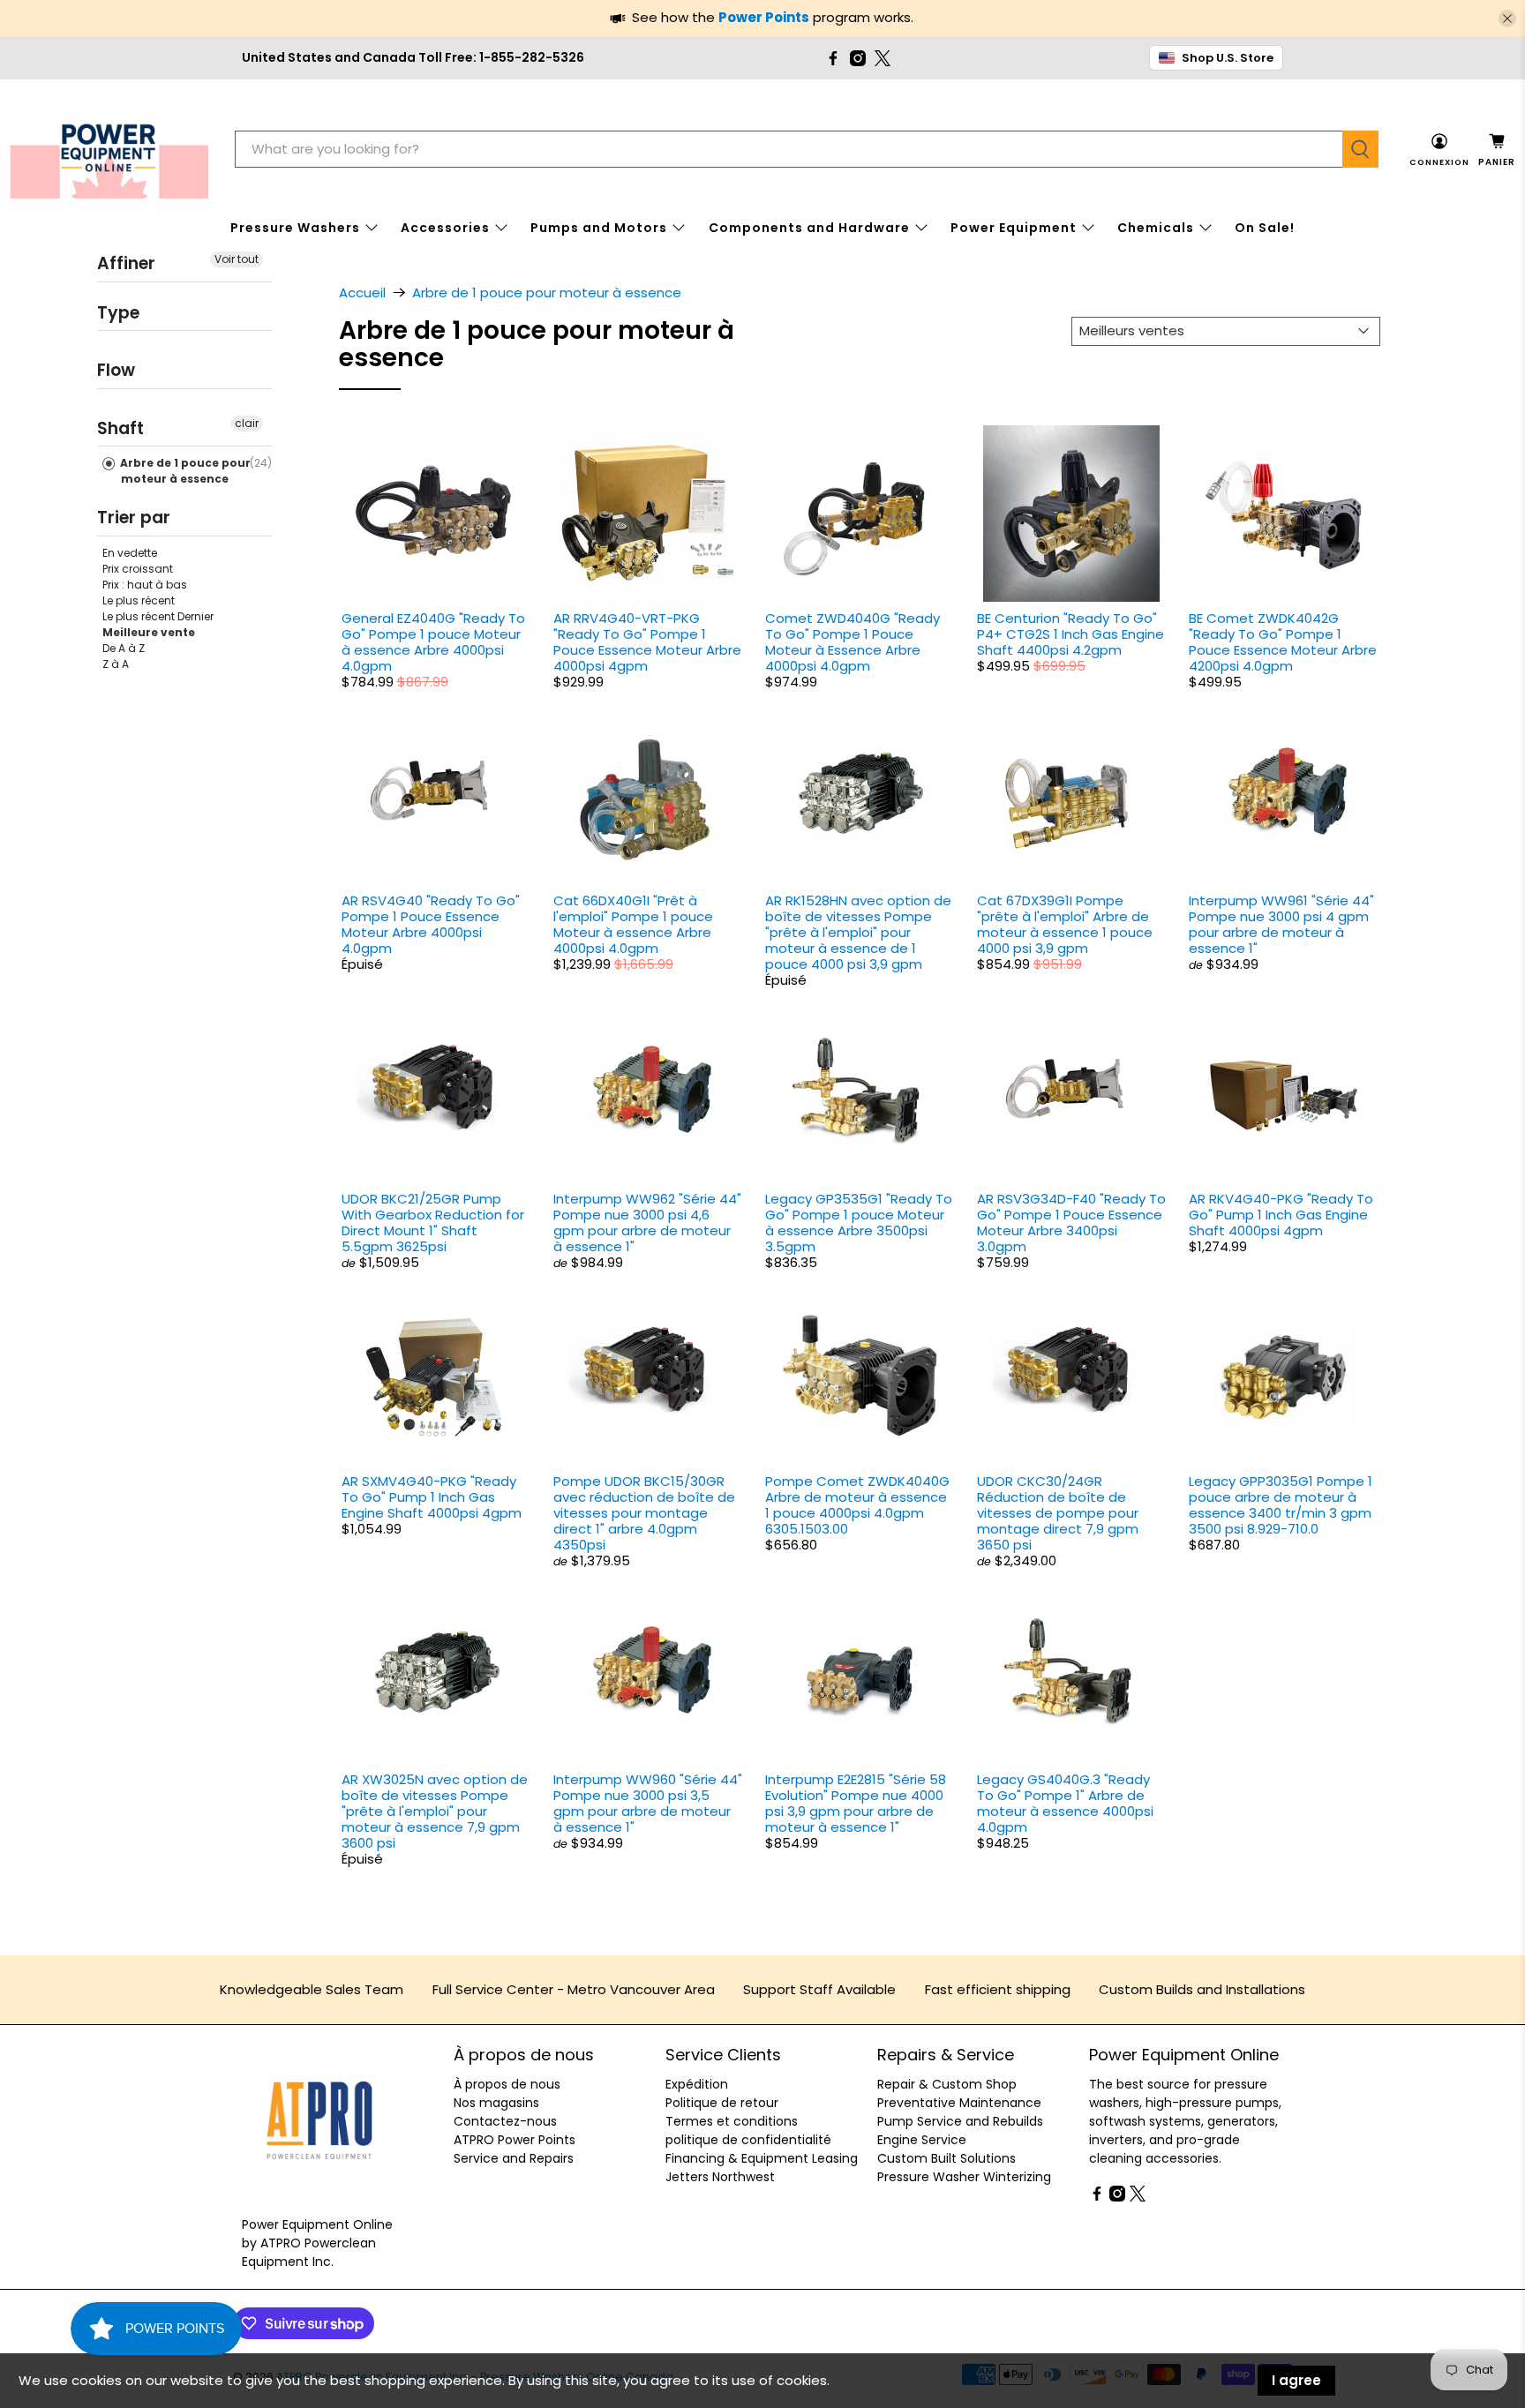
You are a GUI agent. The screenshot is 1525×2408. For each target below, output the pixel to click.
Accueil (362, 293)
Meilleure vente (149, 631)
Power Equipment (1014, 228)
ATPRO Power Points (515, 2140)
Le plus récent (139, 600)
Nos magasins (496, 2103)
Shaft (120, 428)
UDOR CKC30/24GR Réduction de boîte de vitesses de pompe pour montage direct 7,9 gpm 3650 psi (1058, 1513)
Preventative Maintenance (959, 2103)
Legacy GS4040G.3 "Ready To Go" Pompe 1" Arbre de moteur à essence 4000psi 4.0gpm (1065, 1803)
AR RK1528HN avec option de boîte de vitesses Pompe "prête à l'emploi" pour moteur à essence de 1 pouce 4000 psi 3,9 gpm (858, 932)
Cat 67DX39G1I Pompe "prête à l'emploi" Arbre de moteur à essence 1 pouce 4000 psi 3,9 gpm (1065, 924)
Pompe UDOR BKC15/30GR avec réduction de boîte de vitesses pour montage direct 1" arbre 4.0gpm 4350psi (644, 1513)
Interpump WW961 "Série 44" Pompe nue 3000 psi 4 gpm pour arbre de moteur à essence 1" (1281, 924)
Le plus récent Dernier (158, 615)
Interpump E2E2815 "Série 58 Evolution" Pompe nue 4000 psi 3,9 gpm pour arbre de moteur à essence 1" (856, 1803)
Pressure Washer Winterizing (964, 2177)
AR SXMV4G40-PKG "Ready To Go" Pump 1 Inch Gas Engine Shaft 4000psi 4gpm (432, 1497)
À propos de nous (507, 2084)
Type (118, 312)
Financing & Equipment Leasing (762, 2158)
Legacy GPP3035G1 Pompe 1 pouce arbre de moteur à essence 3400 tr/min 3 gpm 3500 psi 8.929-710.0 (1281, 1505)
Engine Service (922, 2140)
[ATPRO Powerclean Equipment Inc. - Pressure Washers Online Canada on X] (883, 58)
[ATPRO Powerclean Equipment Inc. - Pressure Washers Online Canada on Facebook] (833, 58)
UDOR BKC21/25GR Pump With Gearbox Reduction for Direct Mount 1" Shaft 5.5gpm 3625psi (433, 1223)
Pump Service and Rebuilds (960, 2121)
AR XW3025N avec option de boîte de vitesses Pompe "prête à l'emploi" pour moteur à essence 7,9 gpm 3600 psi (435, 1811)
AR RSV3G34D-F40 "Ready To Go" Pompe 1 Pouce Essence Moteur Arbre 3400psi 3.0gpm (1071, 1223)
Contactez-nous (505, 2121)
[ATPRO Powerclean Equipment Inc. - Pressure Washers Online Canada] (109, 150)
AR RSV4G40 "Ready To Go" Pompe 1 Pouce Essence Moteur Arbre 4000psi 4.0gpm (431, 924)
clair (247, 422)
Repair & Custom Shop (947, 2084)
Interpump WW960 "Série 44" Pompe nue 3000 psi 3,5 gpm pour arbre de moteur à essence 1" (648, 1803)
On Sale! (1265, 228)
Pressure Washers (295, 228)
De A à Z (124, 647)
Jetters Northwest (720, 2177)
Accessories (445, 228)
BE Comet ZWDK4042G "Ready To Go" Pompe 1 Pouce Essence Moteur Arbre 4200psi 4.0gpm (1283, 642)
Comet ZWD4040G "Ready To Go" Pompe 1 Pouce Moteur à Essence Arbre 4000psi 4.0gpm (853, 642)
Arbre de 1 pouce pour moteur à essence (184, 471)
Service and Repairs (514, 2158)
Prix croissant (138, 568)
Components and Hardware (809, 228)
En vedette (130, 552)
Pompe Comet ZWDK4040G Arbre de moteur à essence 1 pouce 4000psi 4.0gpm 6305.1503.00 (857, 1505)
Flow (116, 370)
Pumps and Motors (599, 228)
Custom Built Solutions (947, 2158)
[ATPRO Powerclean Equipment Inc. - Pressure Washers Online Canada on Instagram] (858, 58)
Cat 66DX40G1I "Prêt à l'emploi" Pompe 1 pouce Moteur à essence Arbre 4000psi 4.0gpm (633, 924)
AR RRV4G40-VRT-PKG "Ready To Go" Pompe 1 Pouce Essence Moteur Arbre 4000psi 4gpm (647, 642)
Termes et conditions (732, 2121)
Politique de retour (722, 2103)
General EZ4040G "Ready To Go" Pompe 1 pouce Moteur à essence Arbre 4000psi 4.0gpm (433, 642)
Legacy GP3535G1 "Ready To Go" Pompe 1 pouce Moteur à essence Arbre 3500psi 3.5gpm (859, 1223)
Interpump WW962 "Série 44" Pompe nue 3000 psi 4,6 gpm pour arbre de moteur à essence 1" (647, 1223)
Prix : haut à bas (145, 584)
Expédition (697, 2084)
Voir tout (237, 259)
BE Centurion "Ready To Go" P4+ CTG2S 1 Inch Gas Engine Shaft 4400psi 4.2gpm (1071, 634)
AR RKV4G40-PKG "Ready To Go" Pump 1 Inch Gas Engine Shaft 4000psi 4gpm (1281, 1215)
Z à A (116, 663)
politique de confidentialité (748, 2140)
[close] (1507, 19)
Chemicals (1156, 228)
